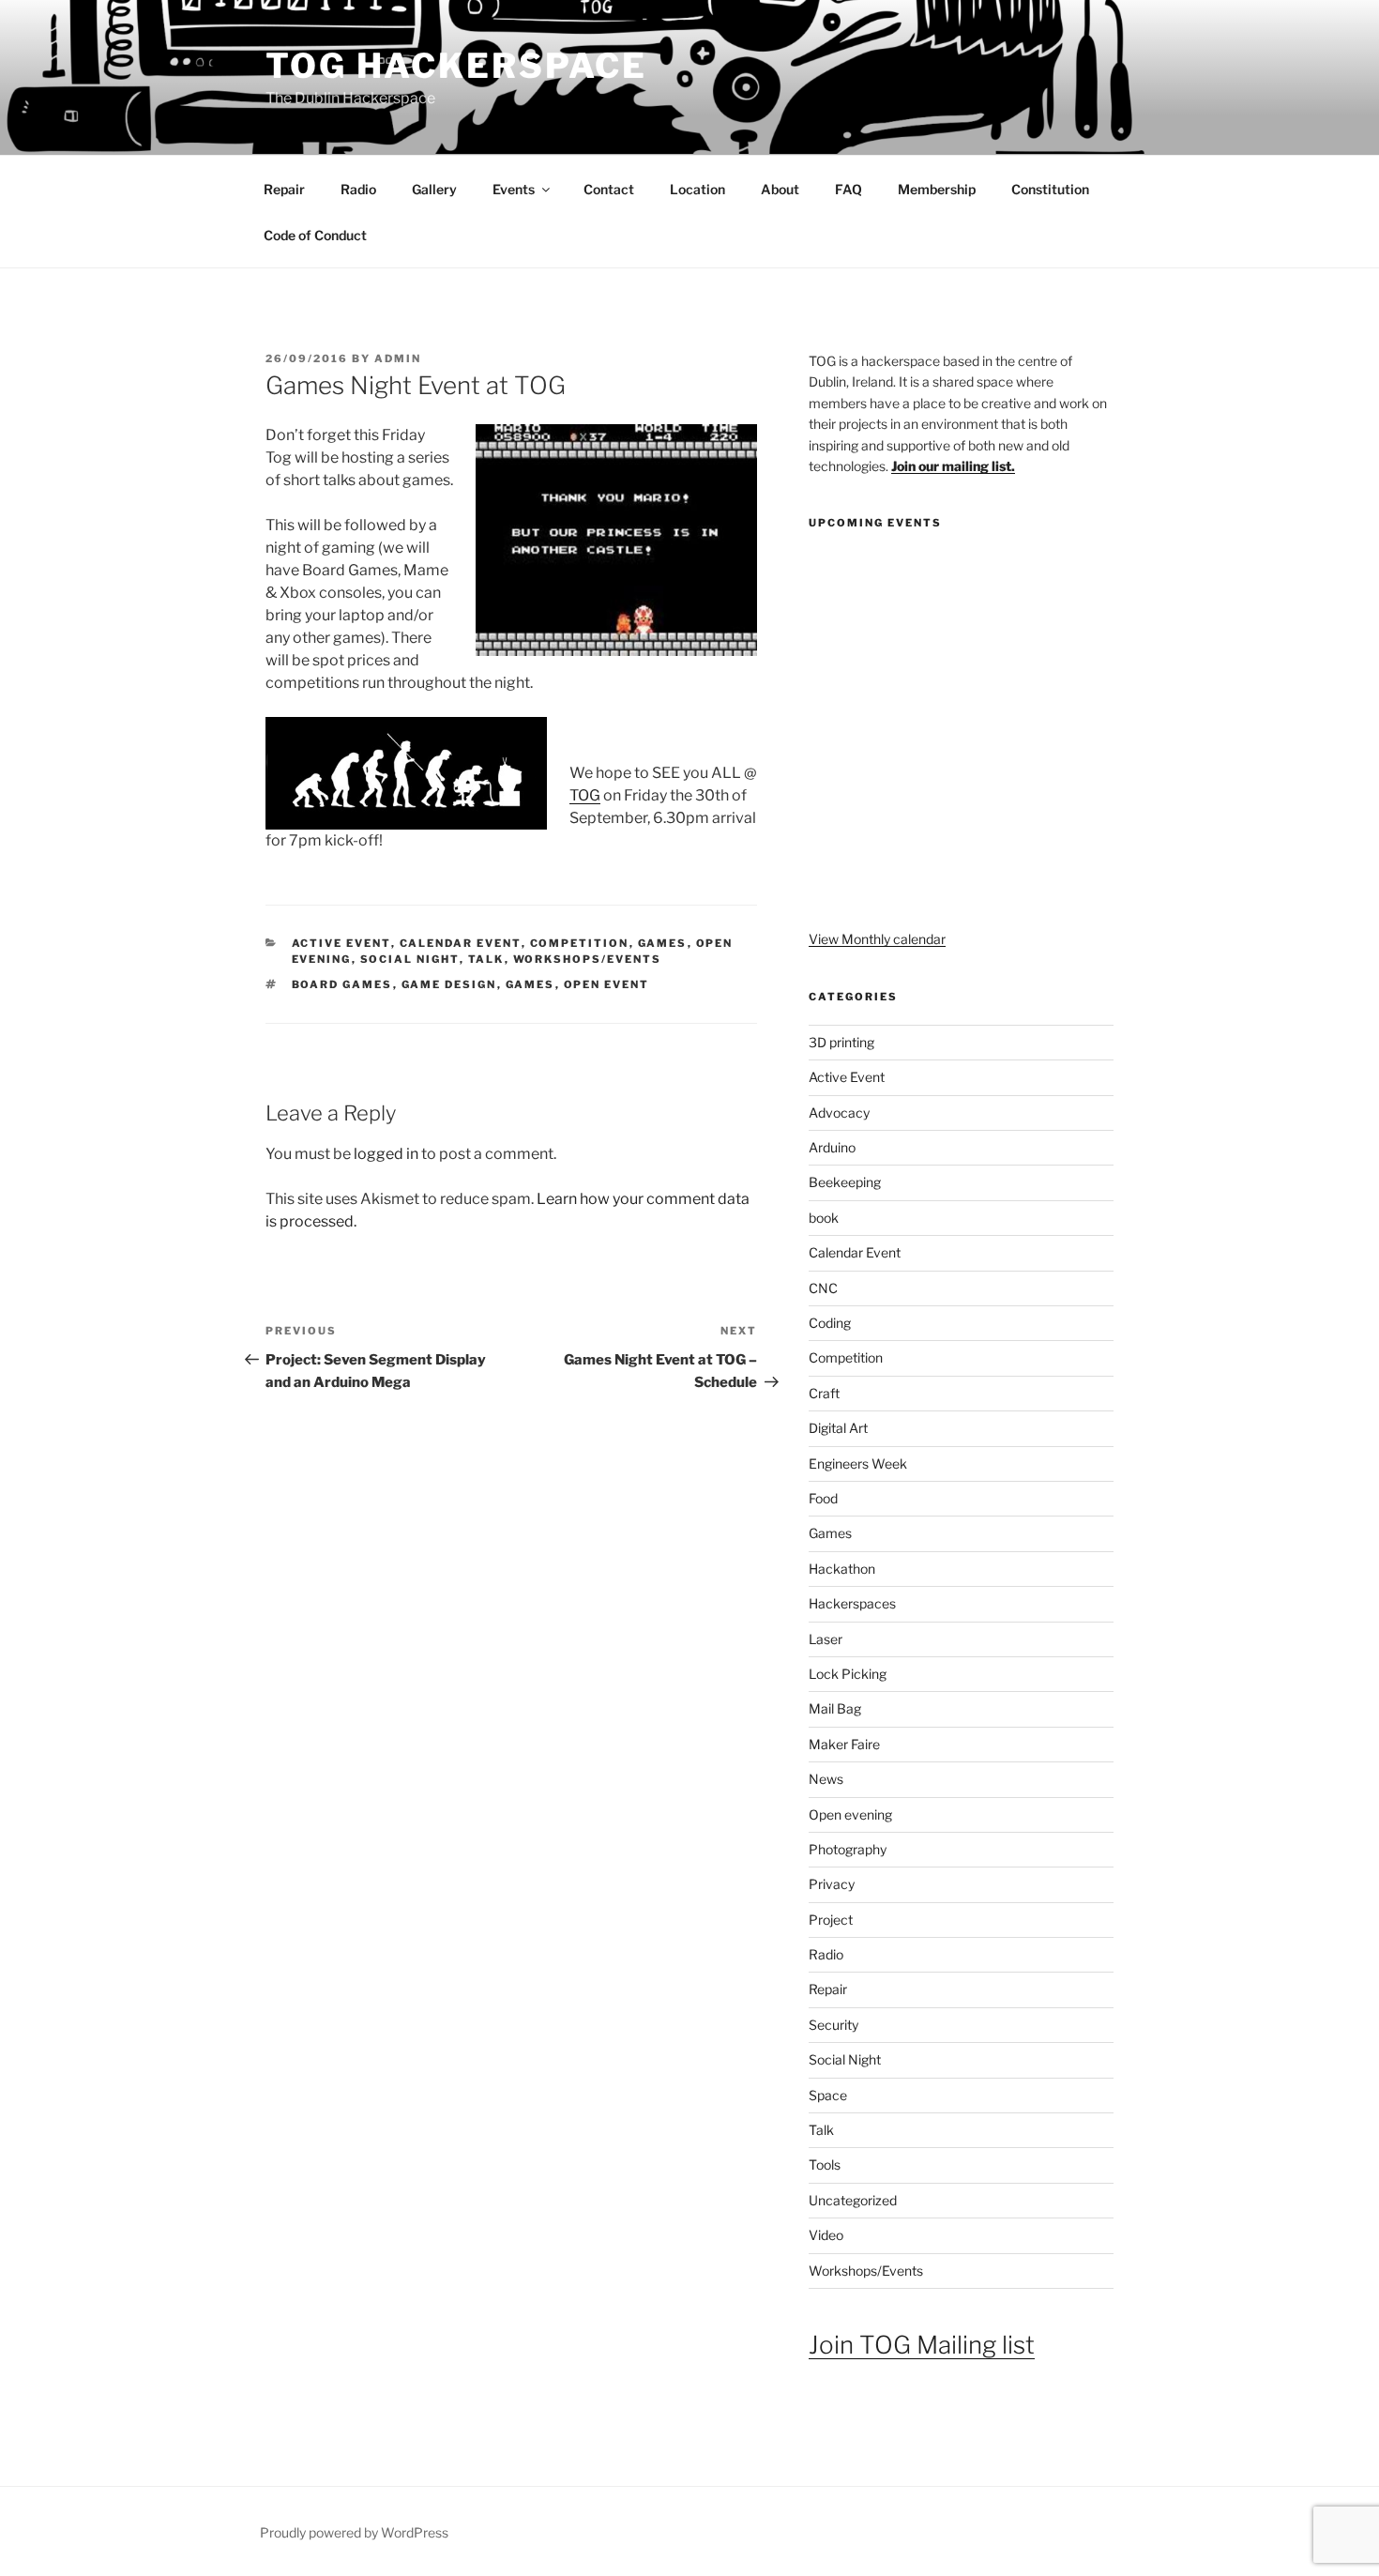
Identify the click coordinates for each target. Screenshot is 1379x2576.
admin (398, 358)
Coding (830, 1323)
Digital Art (838, 1428)
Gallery (434, 189)
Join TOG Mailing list (922, 2345)
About (780, 189)
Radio (358, 189)
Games (663, 943)
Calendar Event (461, 943)
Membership (937, 189)
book (824, 1218)
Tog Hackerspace (456, 66)
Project (831, 1920)
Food (823, 1498)
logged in (386, 1154)
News (826, 1779)
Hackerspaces (852, 1603)
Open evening (850, 1814)
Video (826, 2235)
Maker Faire (844, 1744)
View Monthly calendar (877, 939)
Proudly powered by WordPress (354, 2532)
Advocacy (839, 1113)
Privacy (832, 1884)
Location (697, 189)
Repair (284, 189)
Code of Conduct (315, 235)
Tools (825, 2164)
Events (514, 189)
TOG (585, 795)
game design (449, 984)
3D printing (841, 1042)
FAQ (849, 189)
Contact (609, 189)
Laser (826, 1639)
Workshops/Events (588, 959)
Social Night (410, 959)
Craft (824, 1393)
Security (833, 2025)
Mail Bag (835, 1708)
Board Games (342, 984)
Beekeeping (845, 1182)
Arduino (832, 1147)
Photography (848, 1849)
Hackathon (842, 1569)
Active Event (341, 943)
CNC (823, 1288)
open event (607, 984)
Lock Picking (848, 1674)
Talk (486, 959)
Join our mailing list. (953, 466)
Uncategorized (853, 2200)
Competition (580, 943)
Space (828, 2095)
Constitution (1050, 189)
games (530, 984)
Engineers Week (858, 1463)
